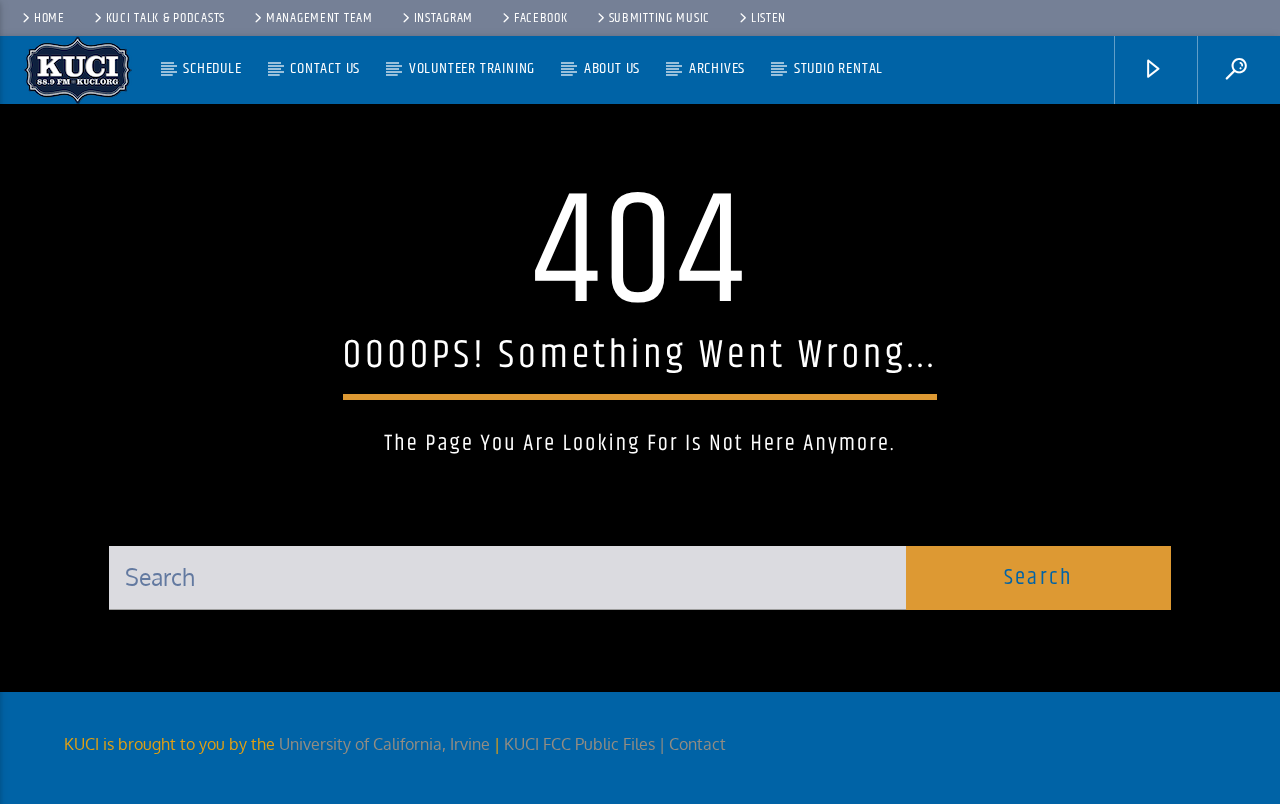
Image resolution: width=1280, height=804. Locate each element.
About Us (612, 68)
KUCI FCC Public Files (579, 744)
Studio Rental (838, 68)
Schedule (212, 68)
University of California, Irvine (384, 744)
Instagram (443, 18)
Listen (768, 18)
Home (49, 18)
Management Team (319, 18)
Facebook (541, 18)
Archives (717, 68)
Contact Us (325, 68)
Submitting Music (660, 18)
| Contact (694, 744)
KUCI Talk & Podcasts (165, 18)
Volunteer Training (472, 68)
